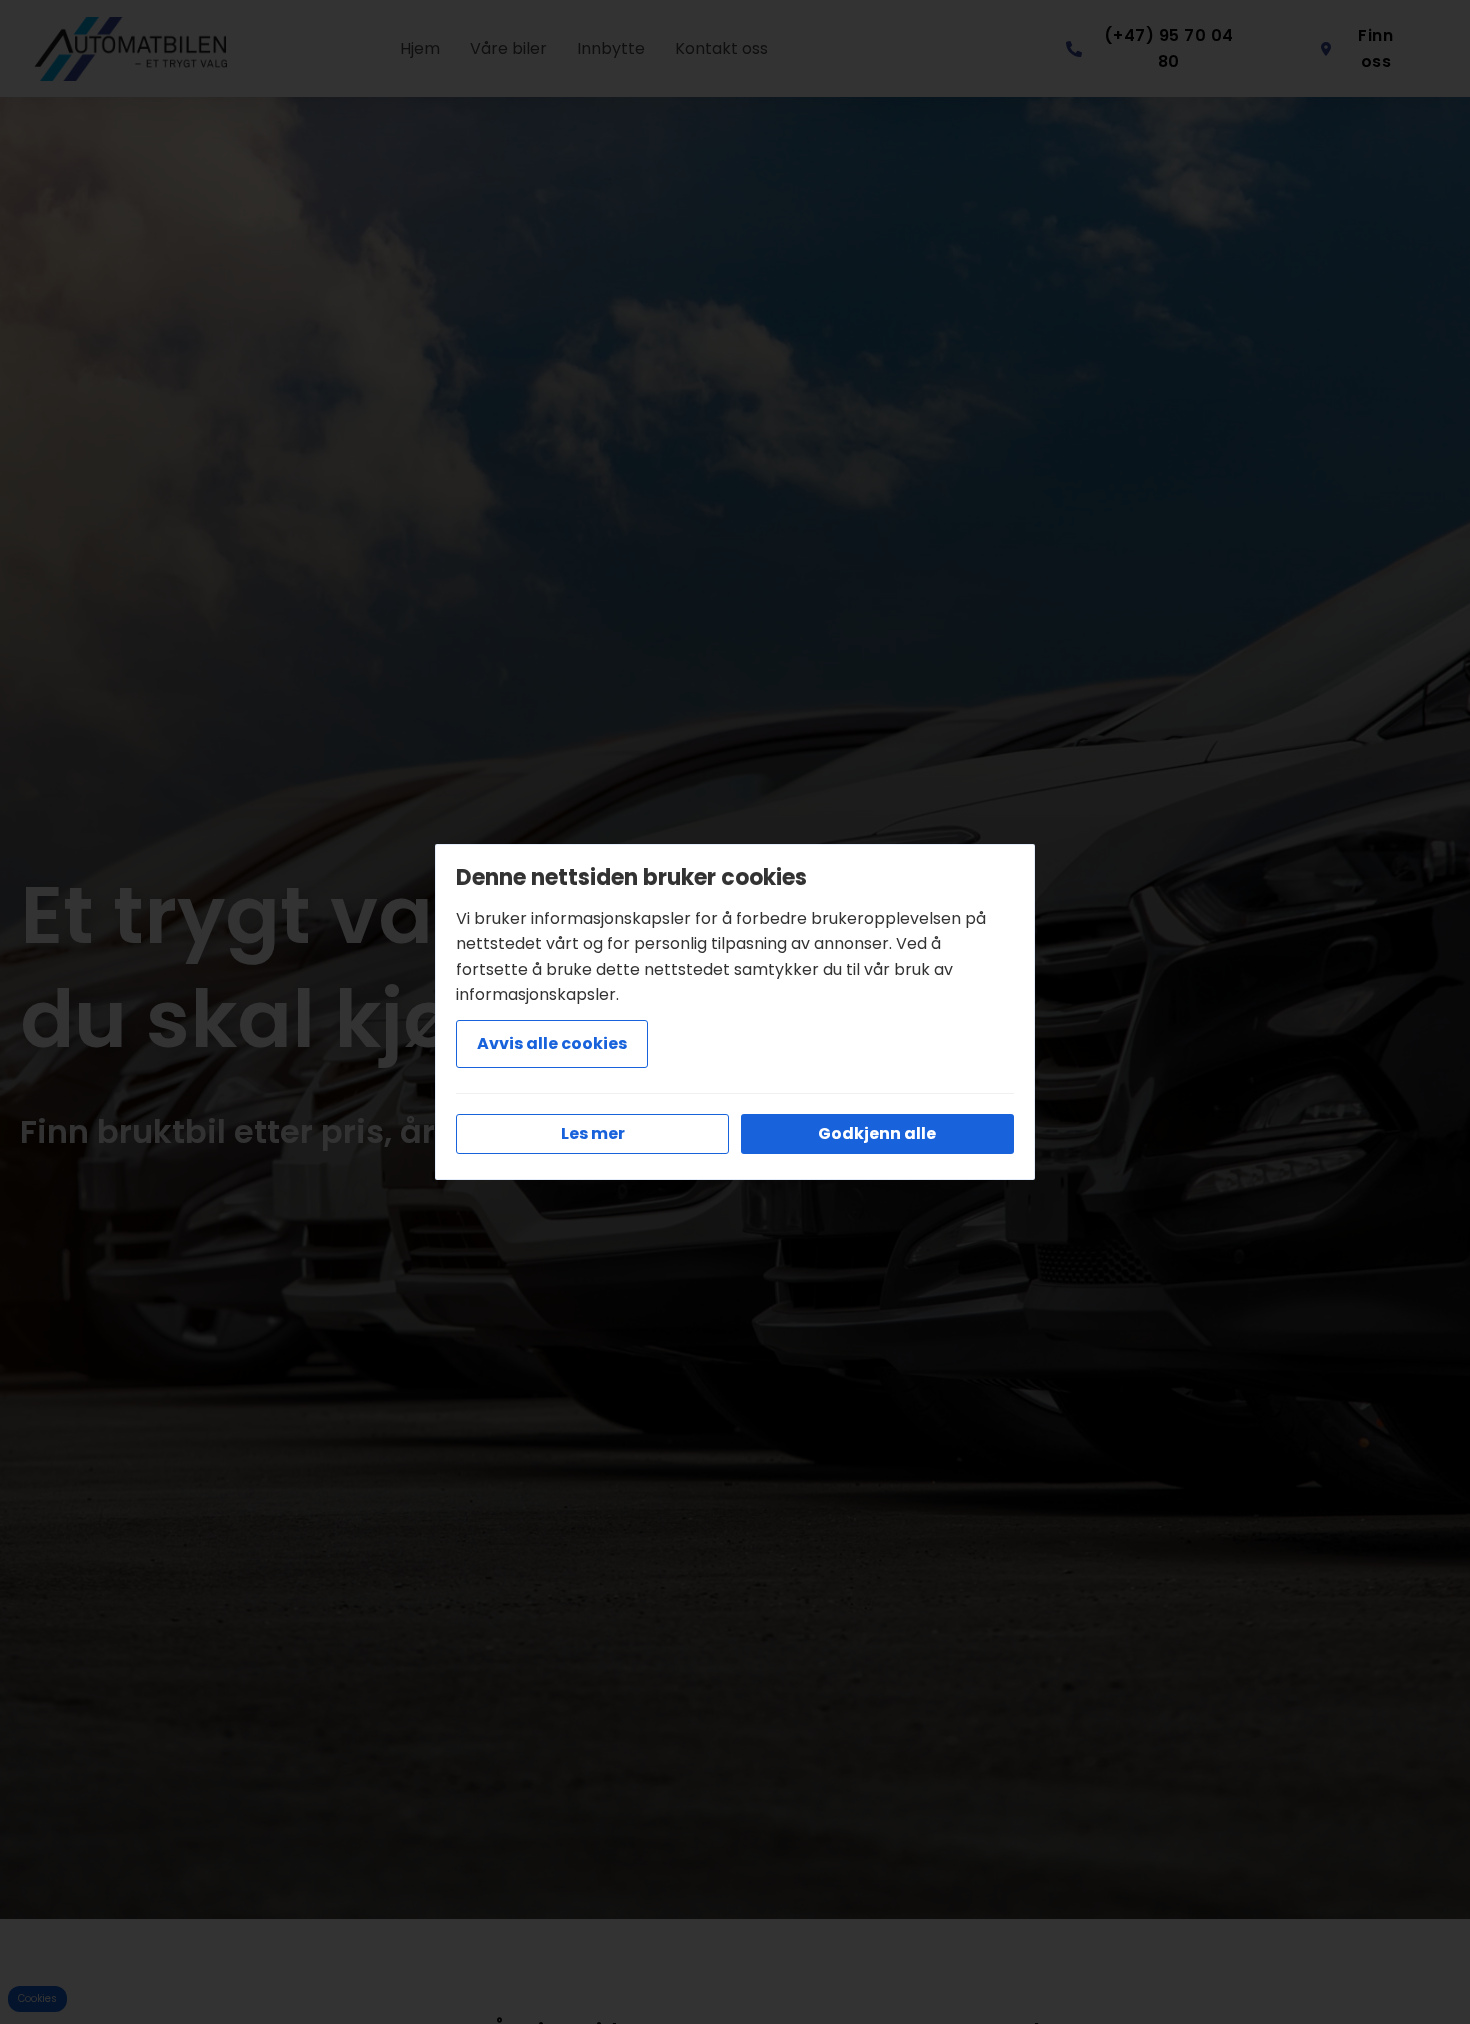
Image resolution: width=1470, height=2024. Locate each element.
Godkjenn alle (877, 1133)
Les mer (593, 1133)
